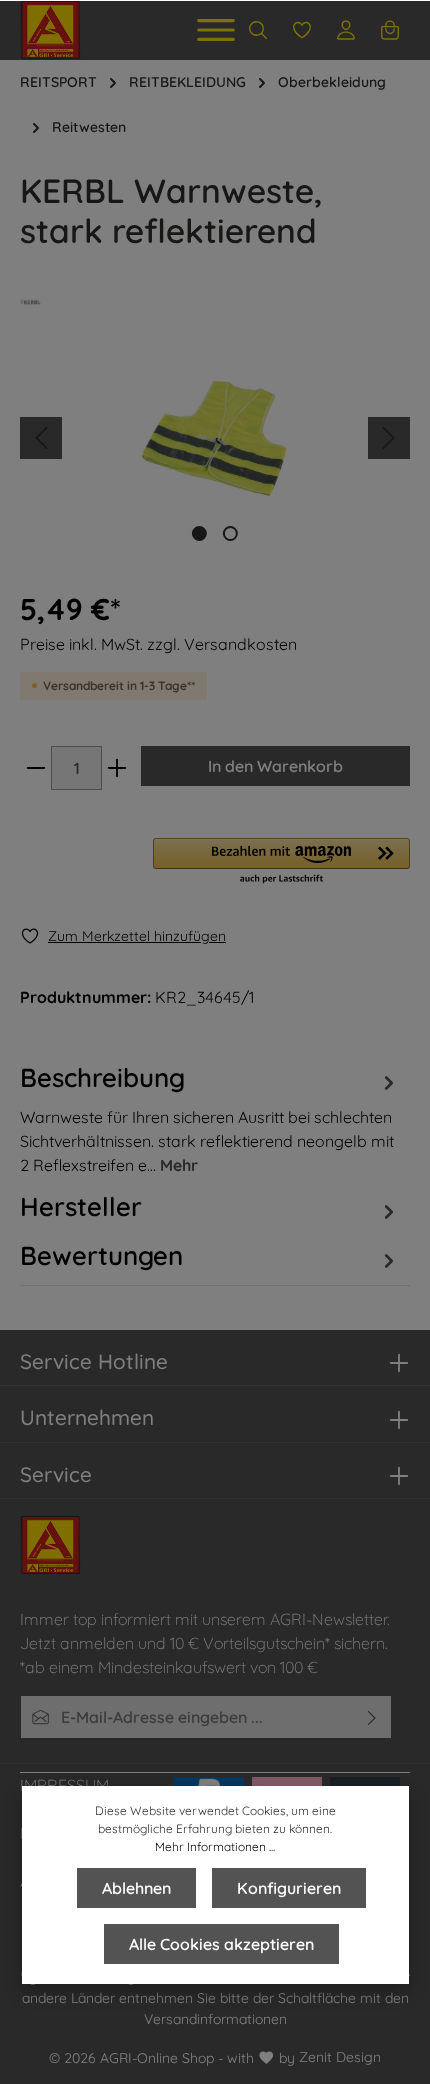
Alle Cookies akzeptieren (221, 1944)
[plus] (117, 768)
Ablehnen (136, 1888)
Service (56, 1474)
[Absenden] (372, 1717)
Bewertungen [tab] (101, 1255)
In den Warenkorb (275, 766)
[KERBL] (215, 301)
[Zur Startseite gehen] (50, 30)
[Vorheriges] (41, 438)
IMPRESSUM (64, 1785)
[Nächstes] (389, 438)
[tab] (210, 1117)
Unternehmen (87, 1417)
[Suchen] (258, 30)
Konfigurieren (289, 1888)
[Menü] (216, 30)
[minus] (36, 768)
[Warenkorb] (390, 30)
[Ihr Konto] (346, 30)
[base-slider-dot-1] (199, 533)
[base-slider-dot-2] (230, 533)
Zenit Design (340, 2057)
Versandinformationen (215, 2019)
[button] (281, 862)
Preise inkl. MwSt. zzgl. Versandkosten (158, 644)
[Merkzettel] (302, 30)
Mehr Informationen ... (215, 1846)
